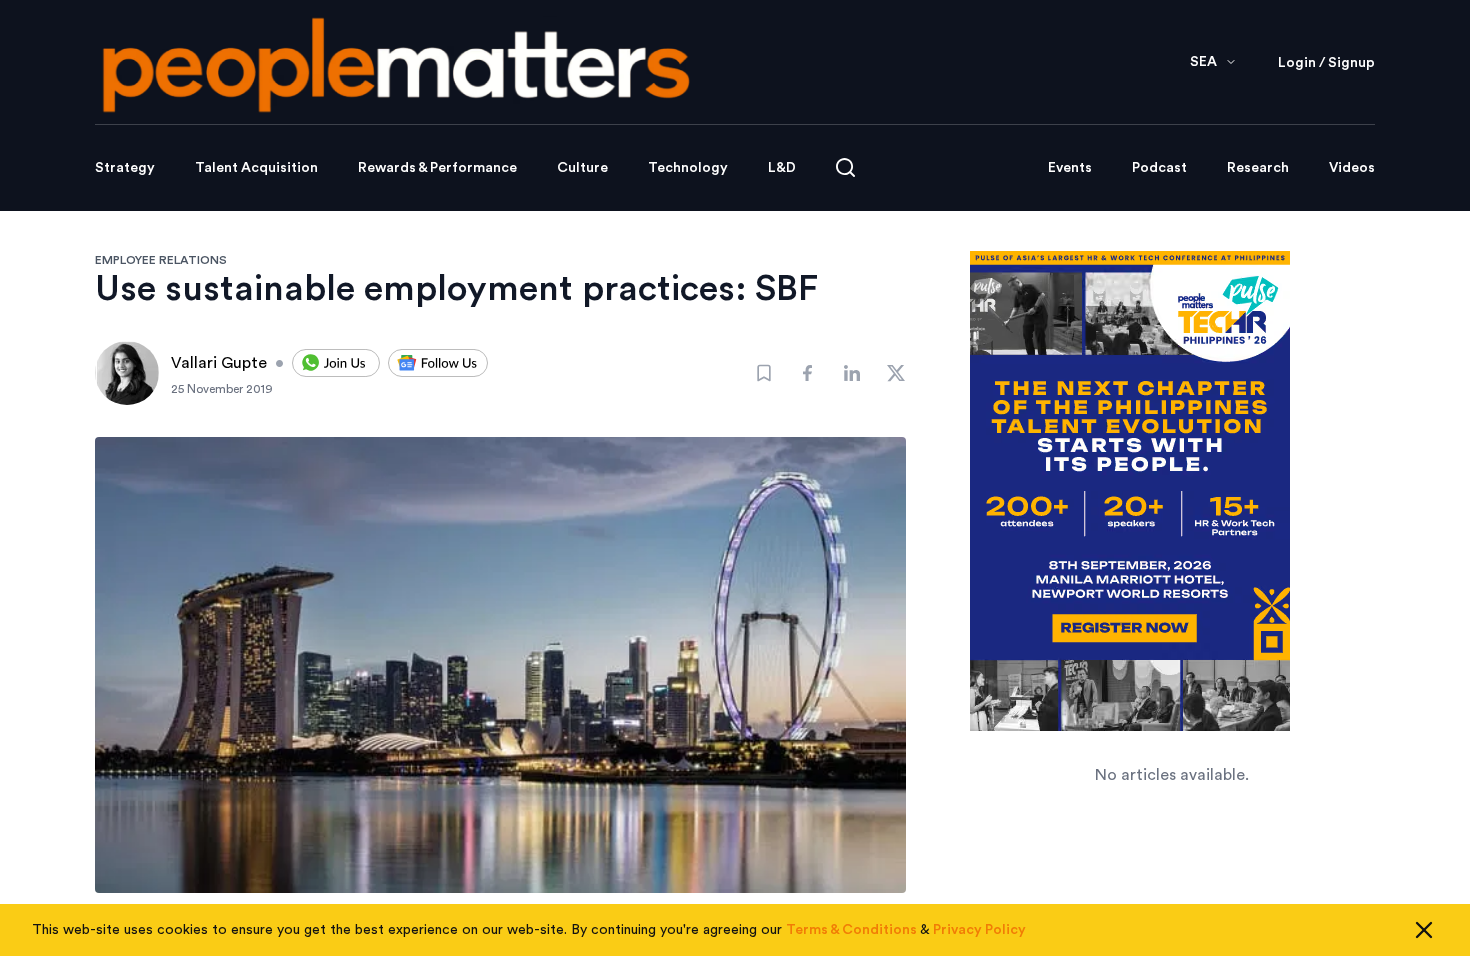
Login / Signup (1326, 63)
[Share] (808, 373)
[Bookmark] (764, 373)
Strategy (125, 168)
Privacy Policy (979, 930)
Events (1070, 168)
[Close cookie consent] (1424, 930)
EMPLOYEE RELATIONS (161, 260)
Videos (1352, 168)
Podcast (1159, 168)
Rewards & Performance (437, 168)
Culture (582, 168)
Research (1258, 168)
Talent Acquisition (256, 168)
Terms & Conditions (851, 930)
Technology (688, 168)
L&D (782, 168)
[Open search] (845, 167)
